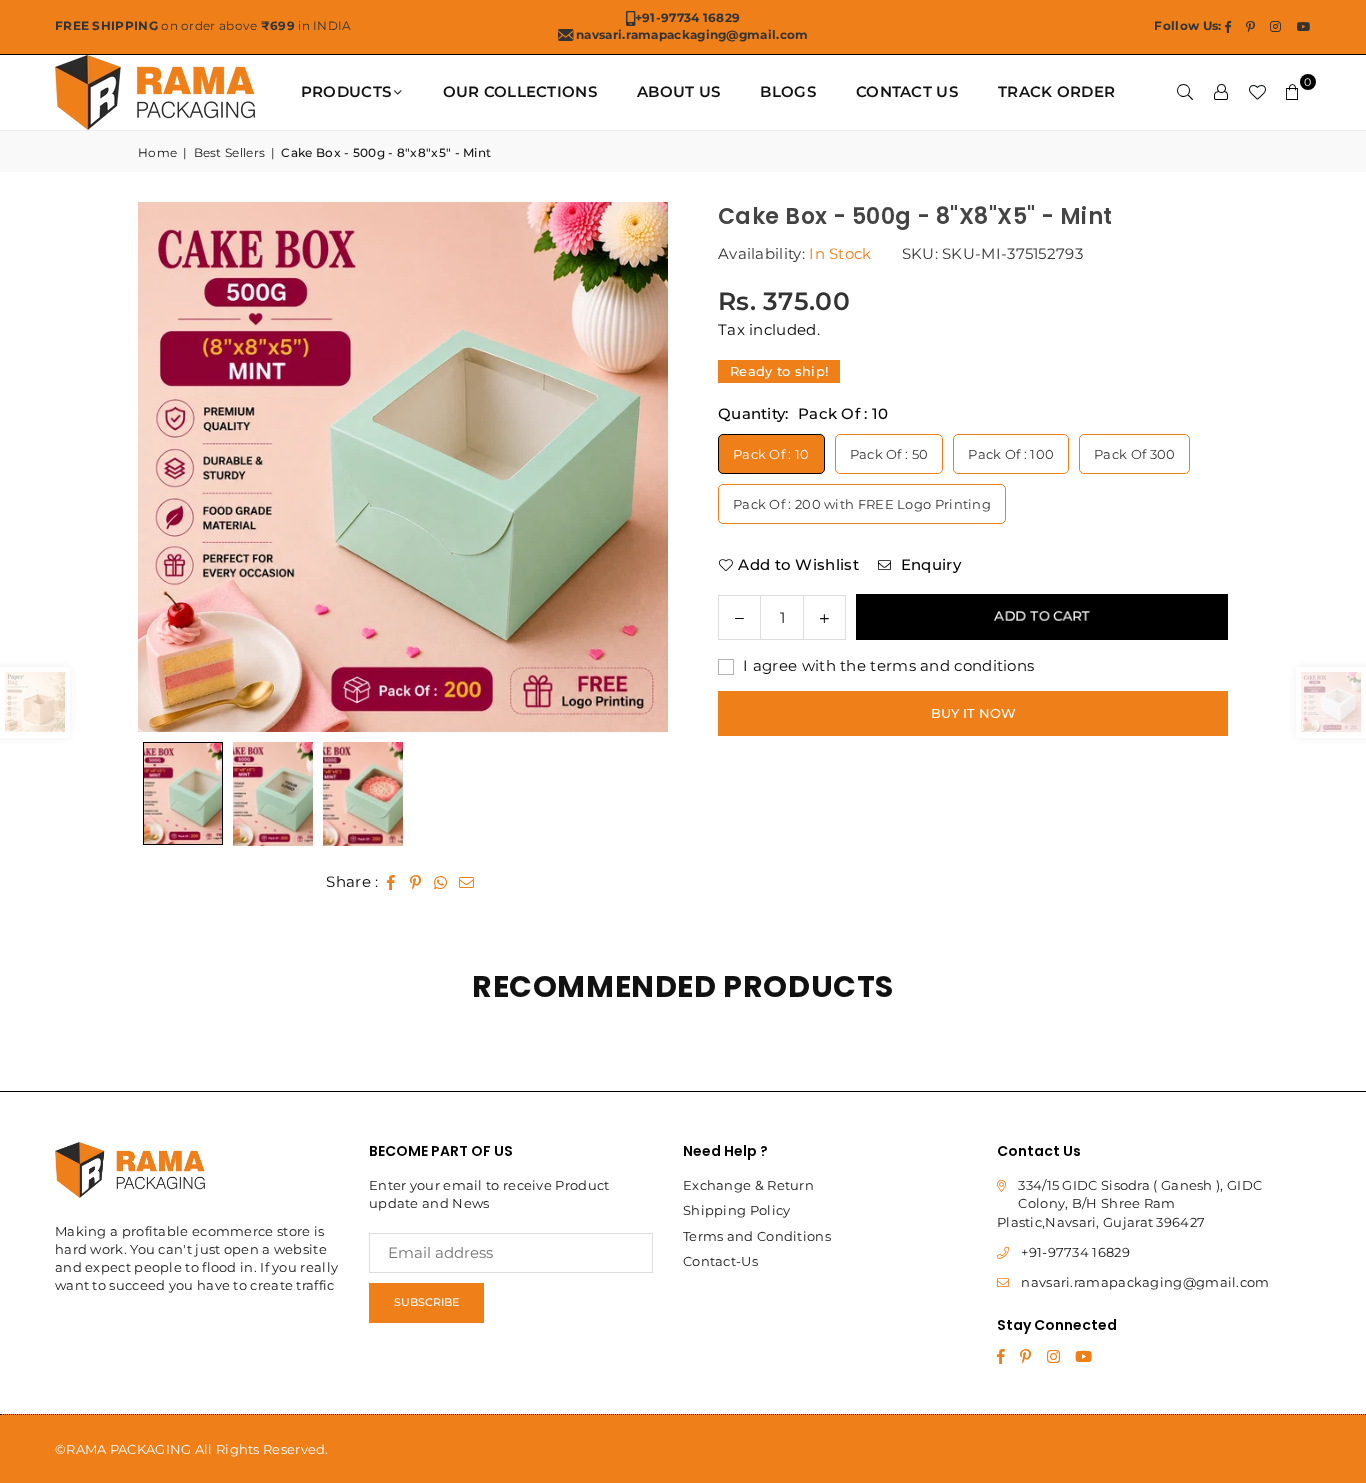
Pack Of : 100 (1011, 453)
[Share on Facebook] (391, 881)
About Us (678, 91)
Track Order (1056, 91)
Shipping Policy (737, 1210)
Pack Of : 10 (771, 453)
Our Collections (520, 91)
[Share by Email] (467, 881)
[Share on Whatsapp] (441, 881)
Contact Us (907, 91)
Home (157, 152)
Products (346, 91)
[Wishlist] (1257, 92)
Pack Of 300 (1134, 453)
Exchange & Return (748, 1185)
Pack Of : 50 (889, 453)
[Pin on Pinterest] (416, 881)
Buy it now (973, 712)
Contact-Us (720, 1261)
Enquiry (928, 563)
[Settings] (1221, 92)
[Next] (628, 467)
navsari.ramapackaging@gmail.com (1145, 1282)
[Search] (1185, 92)
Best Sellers (230, 152)
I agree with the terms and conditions (886, 664)
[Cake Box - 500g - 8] (273, 794)
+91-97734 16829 (1075, 1252)
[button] (1293, 92)
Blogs (788, 91)
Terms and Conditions (757, 1236)
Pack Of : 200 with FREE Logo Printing (862, 503)
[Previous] (178, 467)
